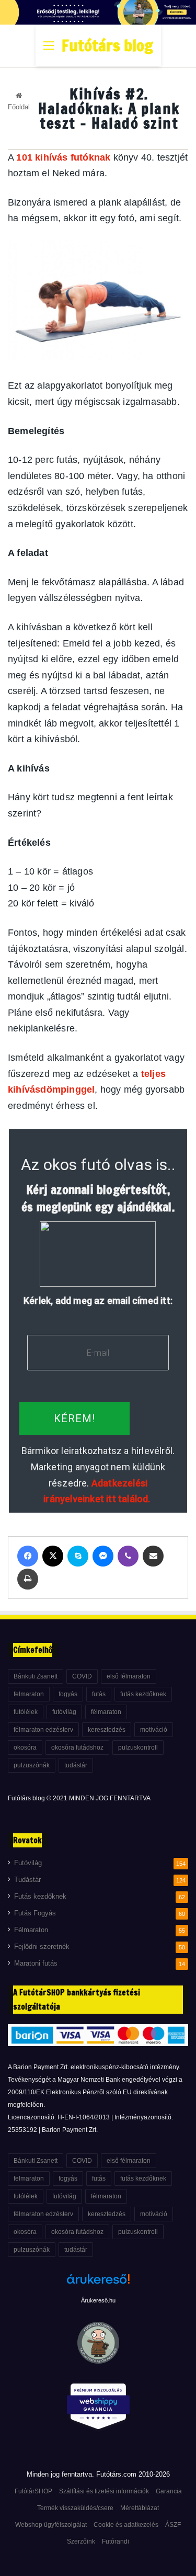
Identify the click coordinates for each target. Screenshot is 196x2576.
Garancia (169, 2491)
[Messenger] (103, 1556)
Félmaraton (31, 1930)
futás (99, 1694)
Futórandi (116, 2541)
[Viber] (128, 1556)
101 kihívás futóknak (63, 157)
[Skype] (78, 1556)
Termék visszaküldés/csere (75, 2508)
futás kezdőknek (143, 1694)
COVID (82, 1676)
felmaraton (29, 1694)
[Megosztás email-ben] (153, 1556)
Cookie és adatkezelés (126, 2525)
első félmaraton (129, 1676)
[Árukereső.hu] (98, 2285)
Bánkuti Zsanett (36, 1676)
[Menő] (49, 49)
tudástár (76, 1765)
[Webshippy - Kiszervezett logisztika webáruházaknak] (98, 2408)
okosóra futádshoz (77, 1747)
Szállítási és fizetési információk (104, 2491)
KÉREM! (74, 1418)
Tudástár (27, 1880)
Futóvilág (28, 1863)
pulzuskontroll (138, 1747)
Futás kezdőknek (40, 1897)
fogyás (68, 1694)
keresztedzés (107, 1730)
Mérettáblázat (140, 2508)
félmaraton (106, 1712)
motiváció (154, 1730)
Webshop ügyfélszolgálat (51, 2525)
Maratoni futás (36, 1964)
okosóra (25, 1747)
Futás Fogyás (35, 1913)
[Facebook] (28, 1556)
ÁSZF (173, 2525)
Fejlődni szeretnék (42, 1947)
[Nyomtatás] (28, 1579)
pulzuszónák (32, 1765)
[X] (53, 1556)
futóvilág (64, 1712)
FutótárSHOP (33, 2491)
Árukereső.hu (98, 2300)
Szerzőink (81, 2541)
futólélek (26, 1712)
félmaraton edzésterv (43, 1730)
